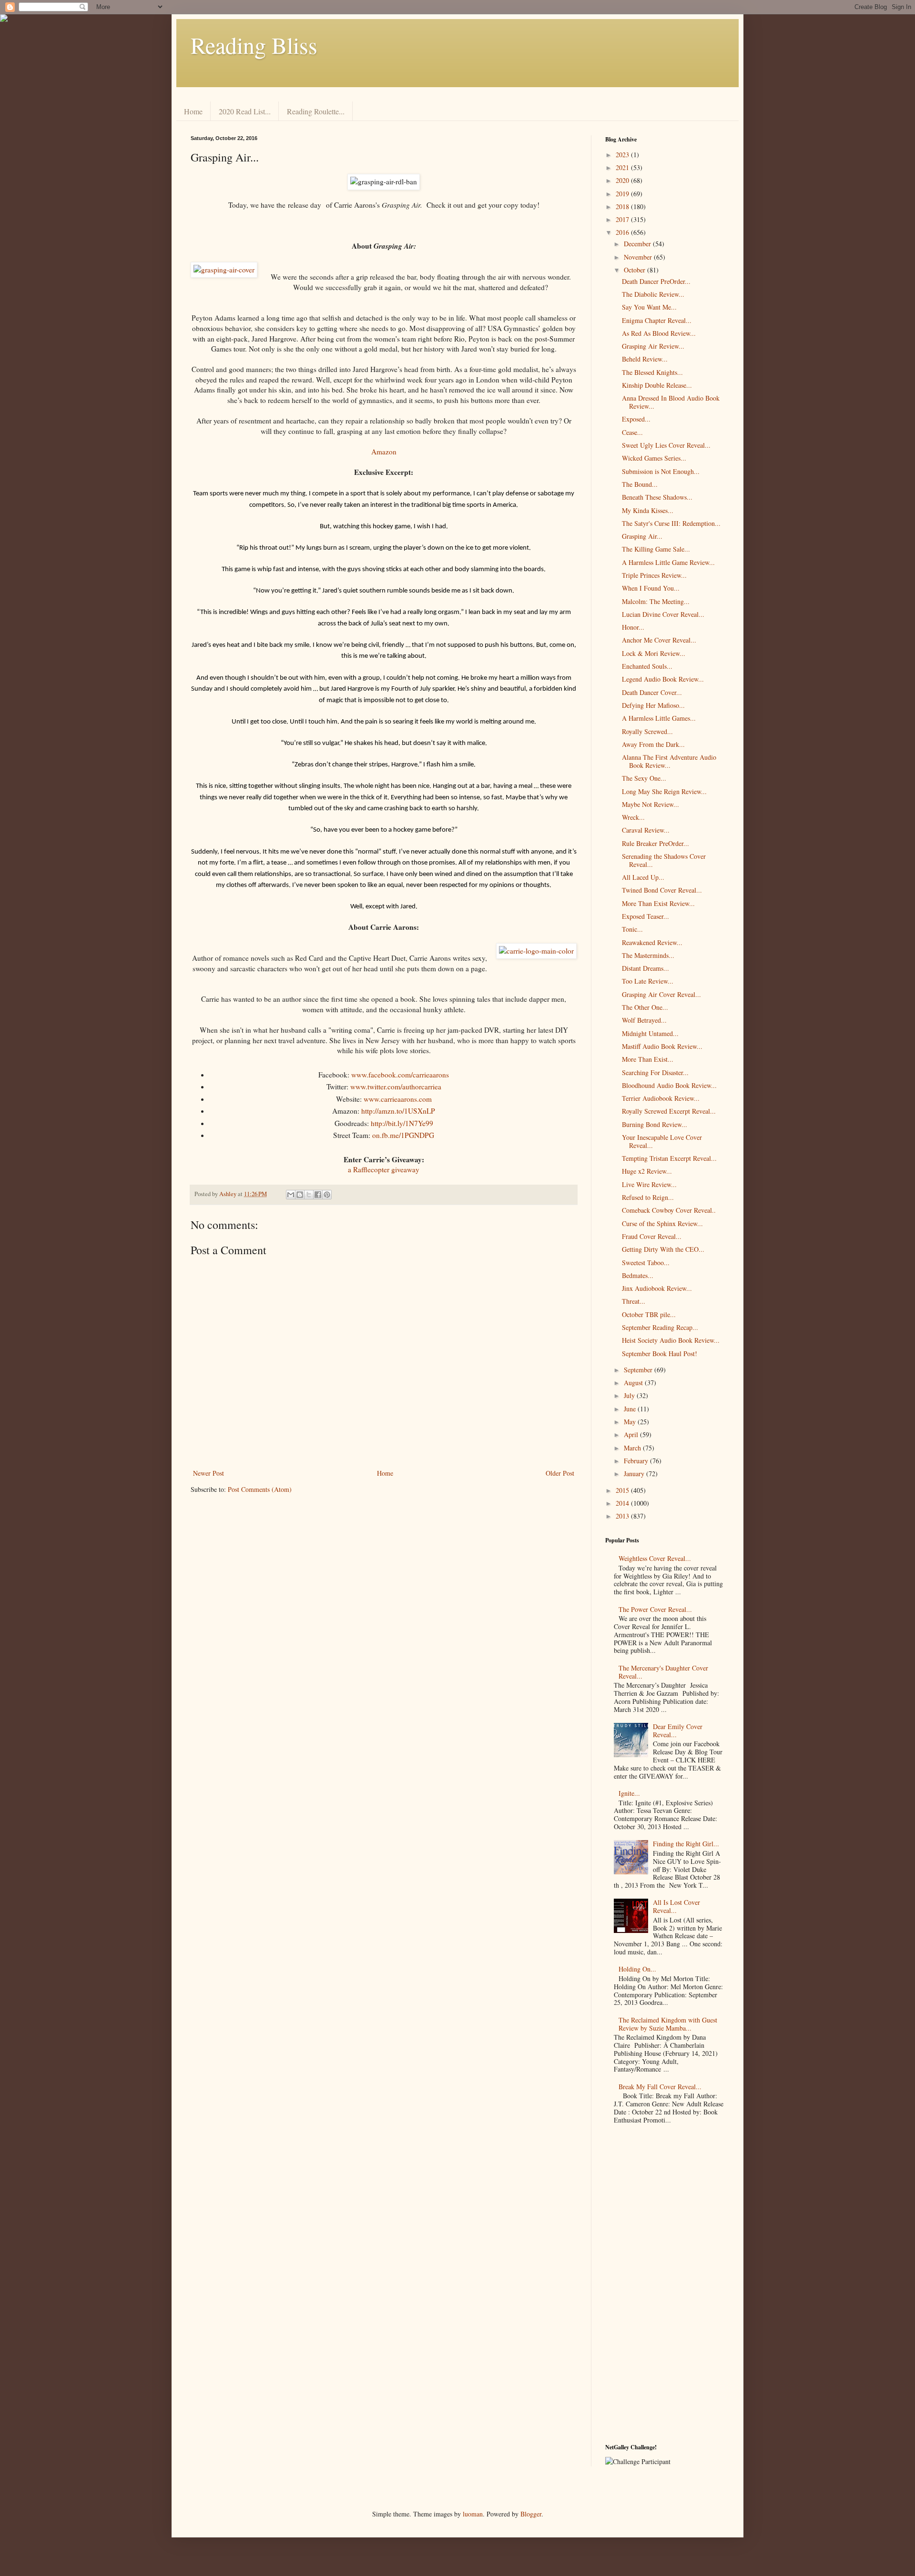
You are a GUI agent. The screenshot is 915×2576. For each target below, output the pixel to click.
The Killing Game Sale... (656, 549)
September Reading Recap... (660, 1327)
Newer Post (208, 1473)
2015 (623, 1490)
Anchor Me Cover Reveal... (659, 640)
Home (193, 111)
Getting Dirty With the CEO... (663, 1249)
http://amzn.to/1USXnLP (398, 1111)
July (630, 1395)
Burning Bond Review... (655, 1124)
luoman (473, 2514)
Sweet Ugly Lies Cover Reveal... (666, 445)
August (634, 1383)
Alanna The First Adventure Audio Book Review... (669, 761)
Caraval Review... (646, 830)
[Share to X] (309, 1195)
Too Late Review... (648, 981)
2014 (623, 1503)
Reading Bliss (254, 45)
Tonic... (632, 929)
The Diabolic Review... (653, 294)
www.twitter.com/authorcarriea (396, 1087)
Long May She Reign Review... (664, 791)
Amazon (384, 452)
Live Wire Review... (649, 1184)
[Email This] (291, 1195)
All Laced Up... (643, 877)
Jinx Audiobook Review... (657, 1288)
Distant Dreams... (646, 968)
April (632, 1434)
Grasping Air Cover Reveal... (661, 994)
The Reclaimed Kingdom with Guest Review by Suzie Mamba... (668, 2024)
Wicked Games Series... (654, 458)
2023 (623, 155)
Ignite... (629, 1793)
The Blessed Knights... (652, 372)
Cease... (632, 432)
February (637, 1461)
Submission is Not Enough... (661, 471)
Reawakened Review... (652, 942)
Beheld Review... (645, 359)
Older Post (560, 1473)
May (631, 1422)
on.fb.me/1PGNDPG (403, 1135)
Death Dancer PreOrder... (656, 281)
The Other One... (645, 1007)
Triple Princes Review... (654, 575)
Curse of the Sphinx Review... (662, 1223)
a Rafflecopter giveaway (384, 1169)
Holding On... (637, 1969)
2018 (623, 206)
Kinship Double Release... (657, 385)
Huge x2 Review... (647, 1171)
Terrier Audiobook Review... (661, 1098)
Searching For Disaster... (655, 1072)
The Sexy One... (644, 778)
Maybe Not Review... (651, 804)
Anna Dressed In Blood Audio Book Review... (671, 402)
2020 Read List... (245, 111)
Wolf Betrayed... (644, 1020)
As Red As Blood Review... (659, 333)
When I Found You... (651, 588)
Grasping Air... (642, 536)
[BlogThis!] (300, 1195)
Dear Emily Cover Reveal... (678, 1731)
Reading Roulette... (316, 111)
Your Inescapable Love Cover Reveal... (662, 1141)
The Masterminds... (648, 955)
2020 (623, 180)
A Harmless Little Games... (659, 718)
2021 (623, 167)
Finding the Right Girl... (686, 1844)
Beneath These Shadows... (657, 497)
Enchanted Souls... (647, 666)
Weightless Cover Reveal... (655, 1558)
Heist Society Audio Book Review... (671, 1340)
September (639, 1370)
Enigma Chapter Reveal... (657, 320)
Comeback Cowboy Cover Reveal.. (669, 1210)
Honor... (633, 627)
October (635, 270)
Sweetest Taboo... (646, 1263)
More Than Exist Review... (658, 903)
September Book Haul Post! (660, 1353)
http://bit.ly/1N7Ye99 (402, 1123)
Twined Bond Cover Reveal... (662, 890)
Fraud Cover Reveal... (652, 1236)
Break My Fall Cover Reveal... (660, 2087)
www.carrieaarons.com (398, 1099)
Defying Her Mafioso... (653, 705)
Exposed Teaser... (646, 916)
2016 (623, 232)
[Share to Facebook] (318, 1195)
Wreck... (633, 817)
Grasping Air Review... (653, 346)
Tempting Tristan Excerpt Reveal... (669, 1158)
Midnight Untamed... (650, 1033)
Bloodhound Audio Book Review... (669, 1085)
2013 (623, 1516)
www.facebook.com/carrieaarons (400, 1075)
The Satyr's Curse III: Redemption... (671, 523)
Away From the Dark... (653, 744)
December (638, 244)
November (639, 257)
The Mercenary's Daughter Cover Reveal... (663, 1672)
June (631, 1409)
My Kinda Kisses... (648, 510)
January (635, 1474)
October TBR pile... (649, 1314)
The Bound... (640, 484)
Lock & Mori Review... (654, 653)
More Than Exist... (648, 1059)
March (633, 1448)
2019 (623, 194)
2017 (623, 219)
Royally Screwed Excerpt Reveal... (669, 1111)
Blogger (531, 2514)
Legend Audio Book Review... (663, 679)
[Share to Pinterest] (327, 1195)
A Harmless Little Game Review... (668, 562)
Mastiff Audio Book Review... (662, 1046)
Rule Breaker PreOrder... (656, 843)
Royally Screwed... (647, 731)
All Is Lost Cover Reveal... (676, 1906)
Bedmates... (638, 1275)
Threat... (634, 1301)
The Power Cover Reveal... (655, 1609)
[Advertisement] (665, 2286)
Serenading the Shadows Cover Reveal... (664, 860)
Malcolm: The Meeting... (656, 601)
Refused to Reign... (648, 1197)
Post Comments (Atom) (260, 1489)
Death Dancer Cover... (652, 692)
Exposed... (636, 419)
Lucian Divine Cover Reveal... (663, 614)
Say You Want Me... (649, 307)
